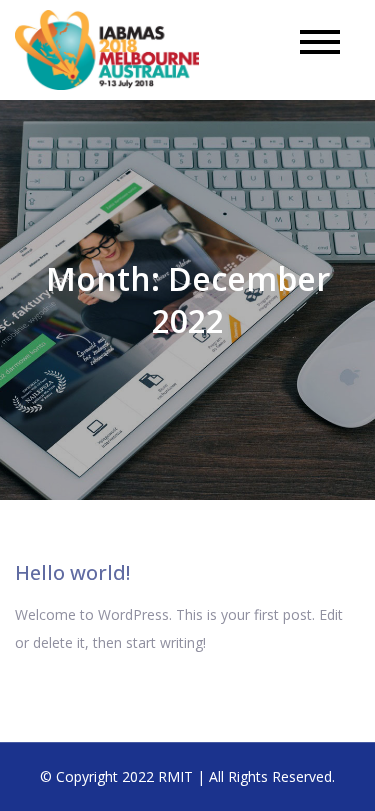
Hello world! (72, 572)
